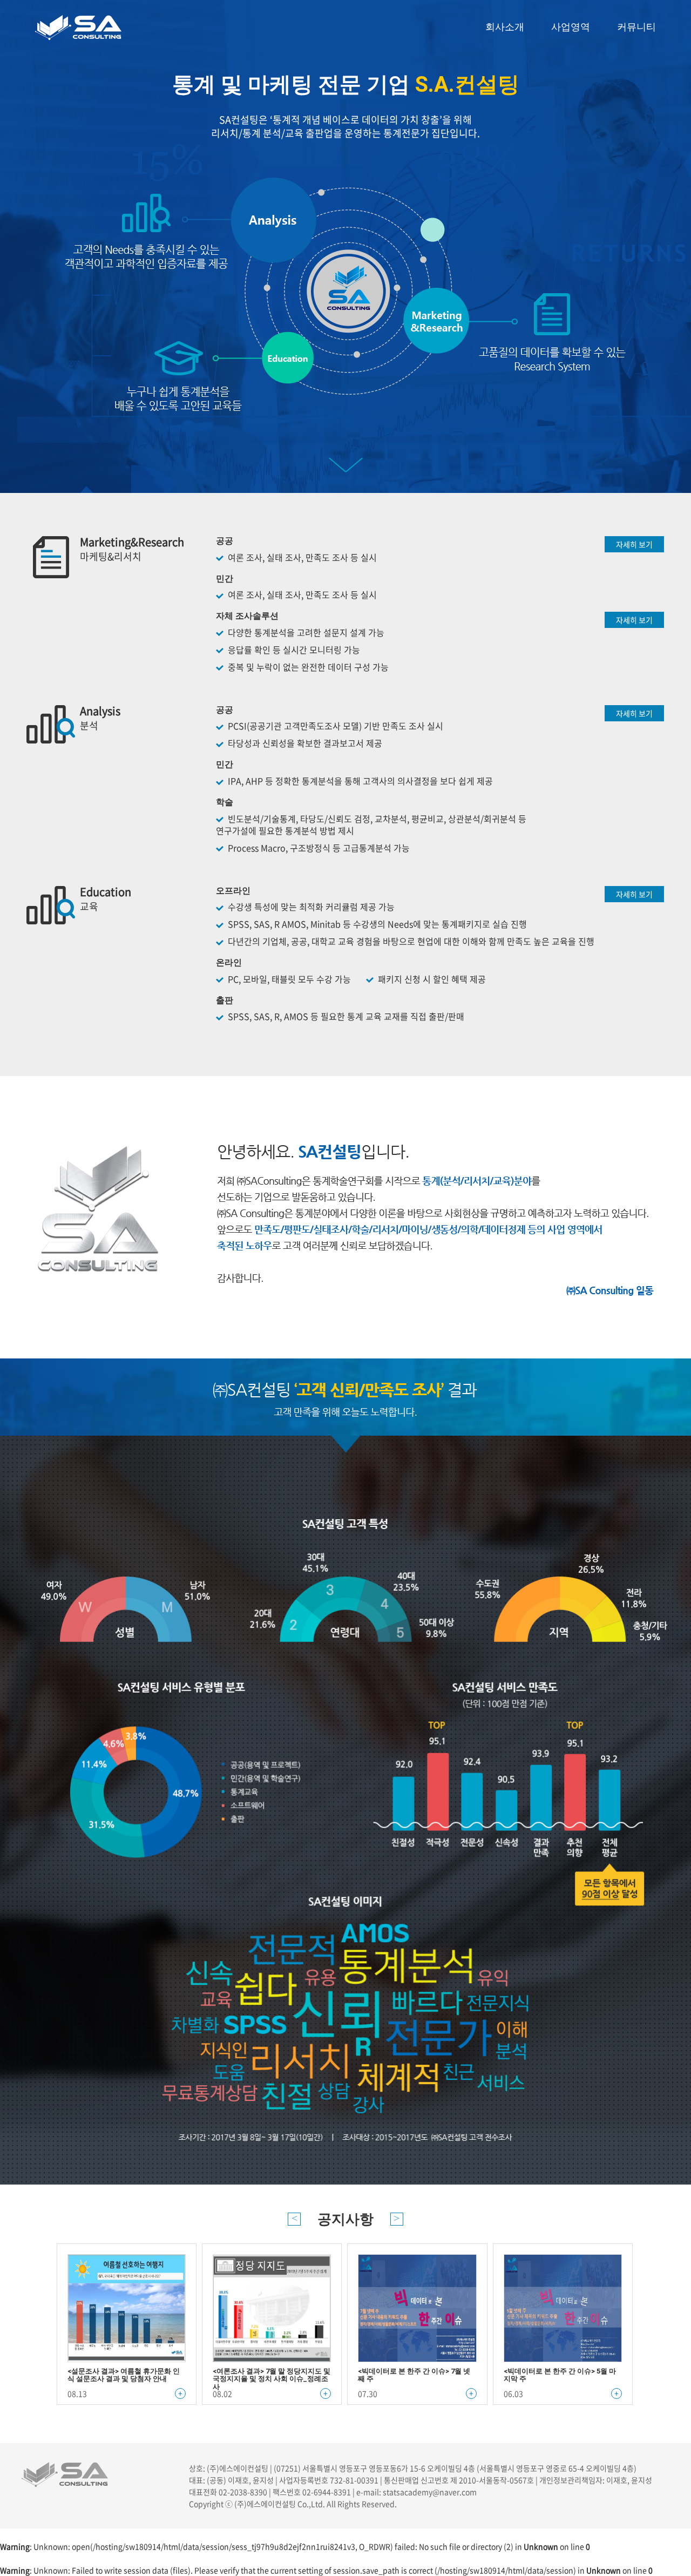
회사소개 (505, 27)
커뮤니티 (636, 27)
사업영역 (571, 27)
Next (397, 2219)
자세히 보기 (634, 544)
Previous (294, 2219)
